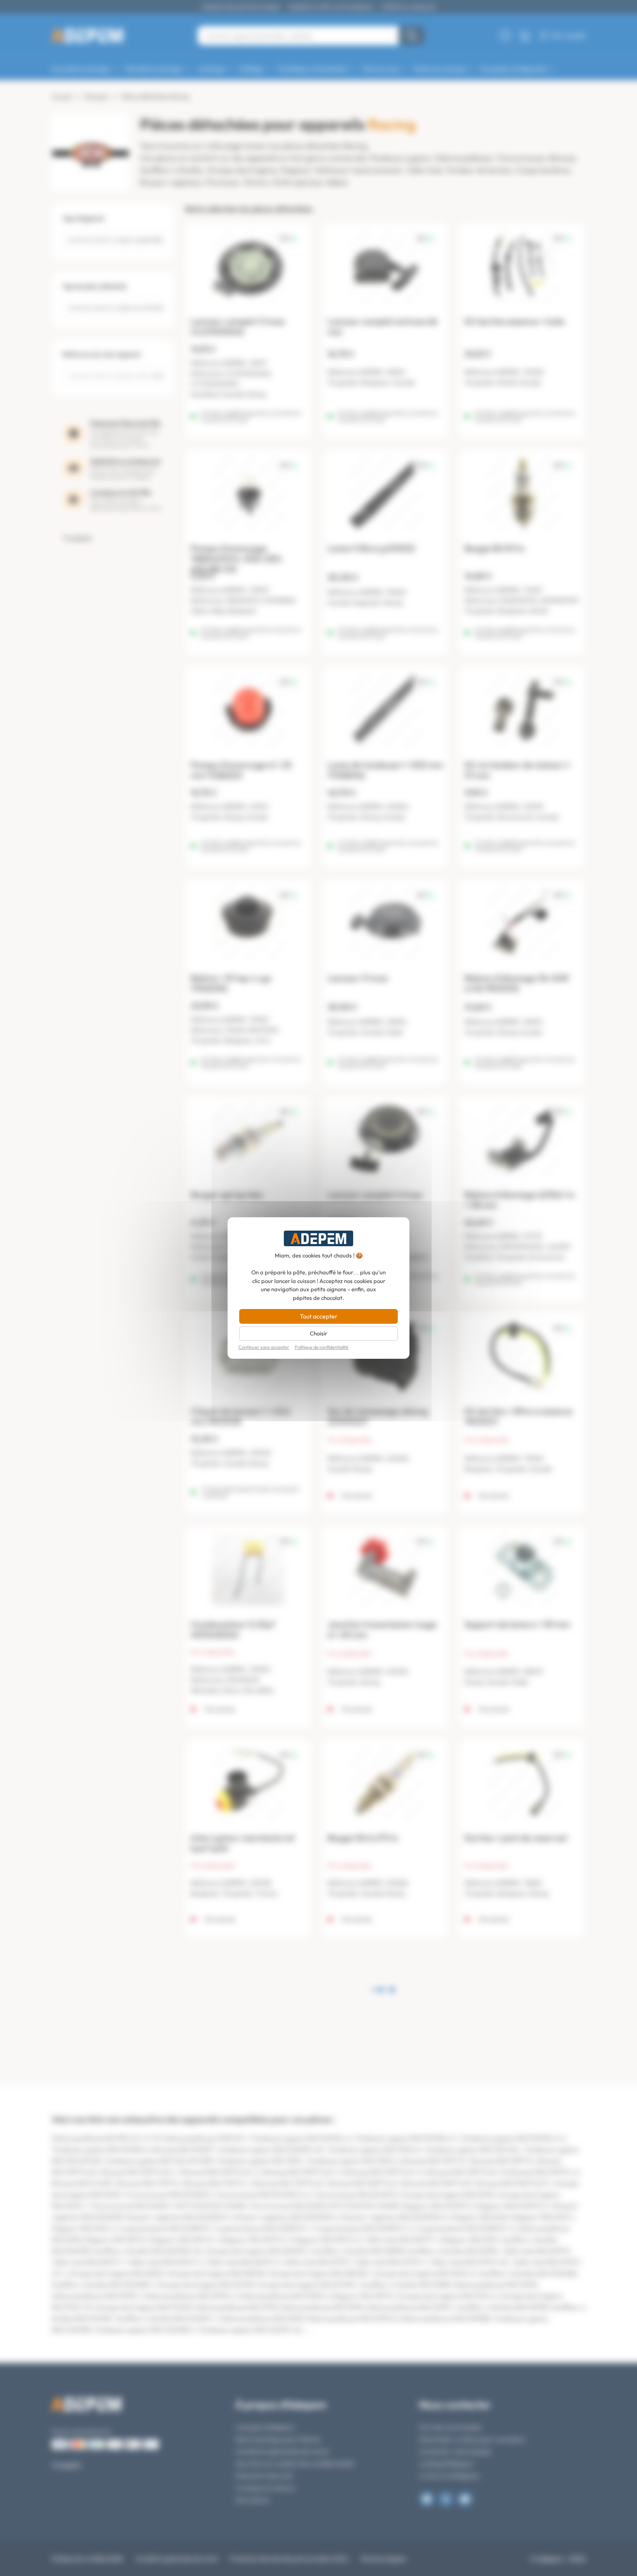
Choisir (318, 1333)
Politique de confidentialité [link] (322, 1347)
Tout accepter (319, 1316)
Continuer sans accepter (264, 1347)
